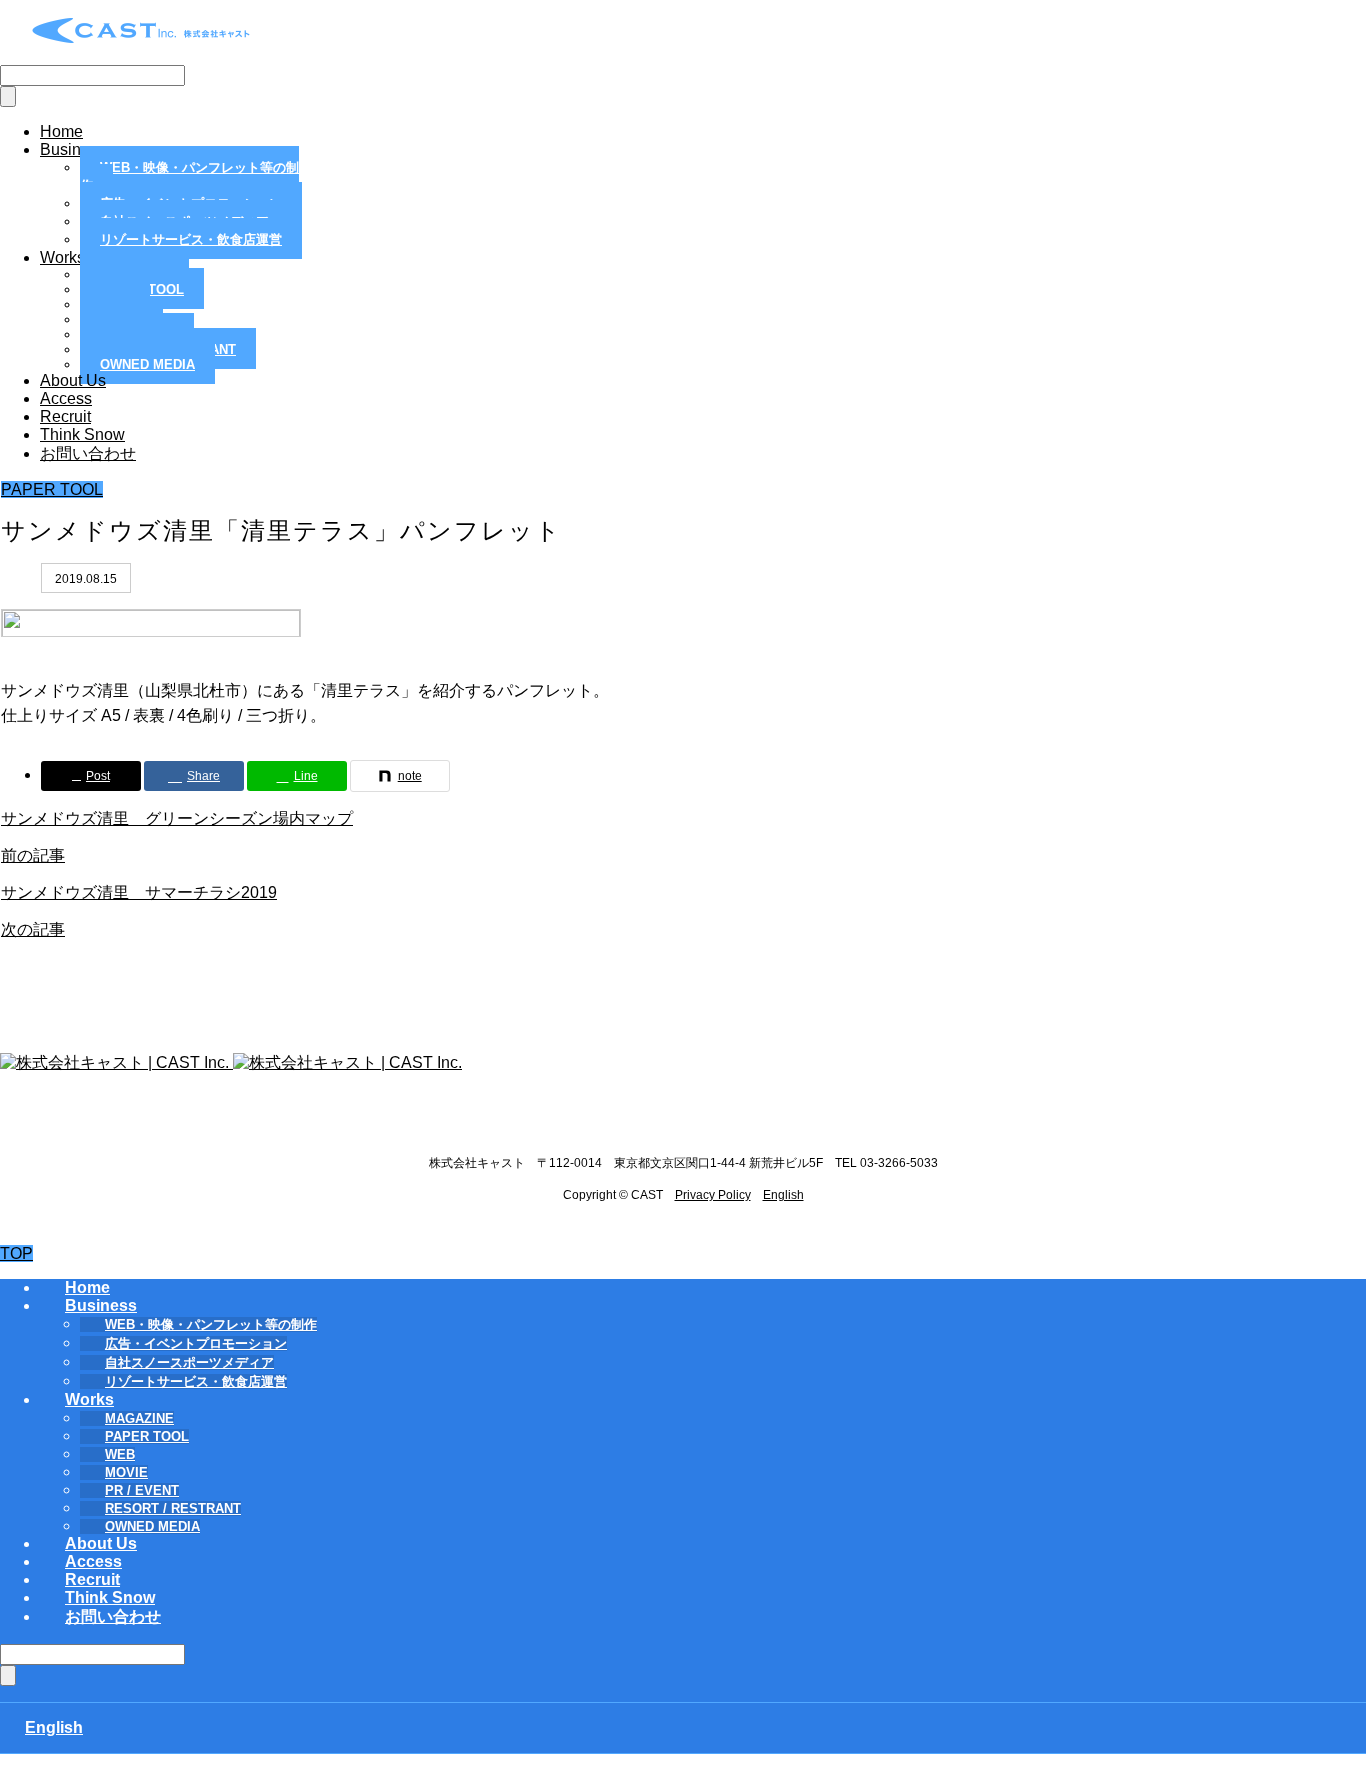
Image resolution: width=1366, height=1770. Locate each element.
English (783, 1195)
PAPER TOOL (52, 489)
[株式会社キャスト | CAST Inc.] (141, 39)
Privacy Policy (713, 1195)
